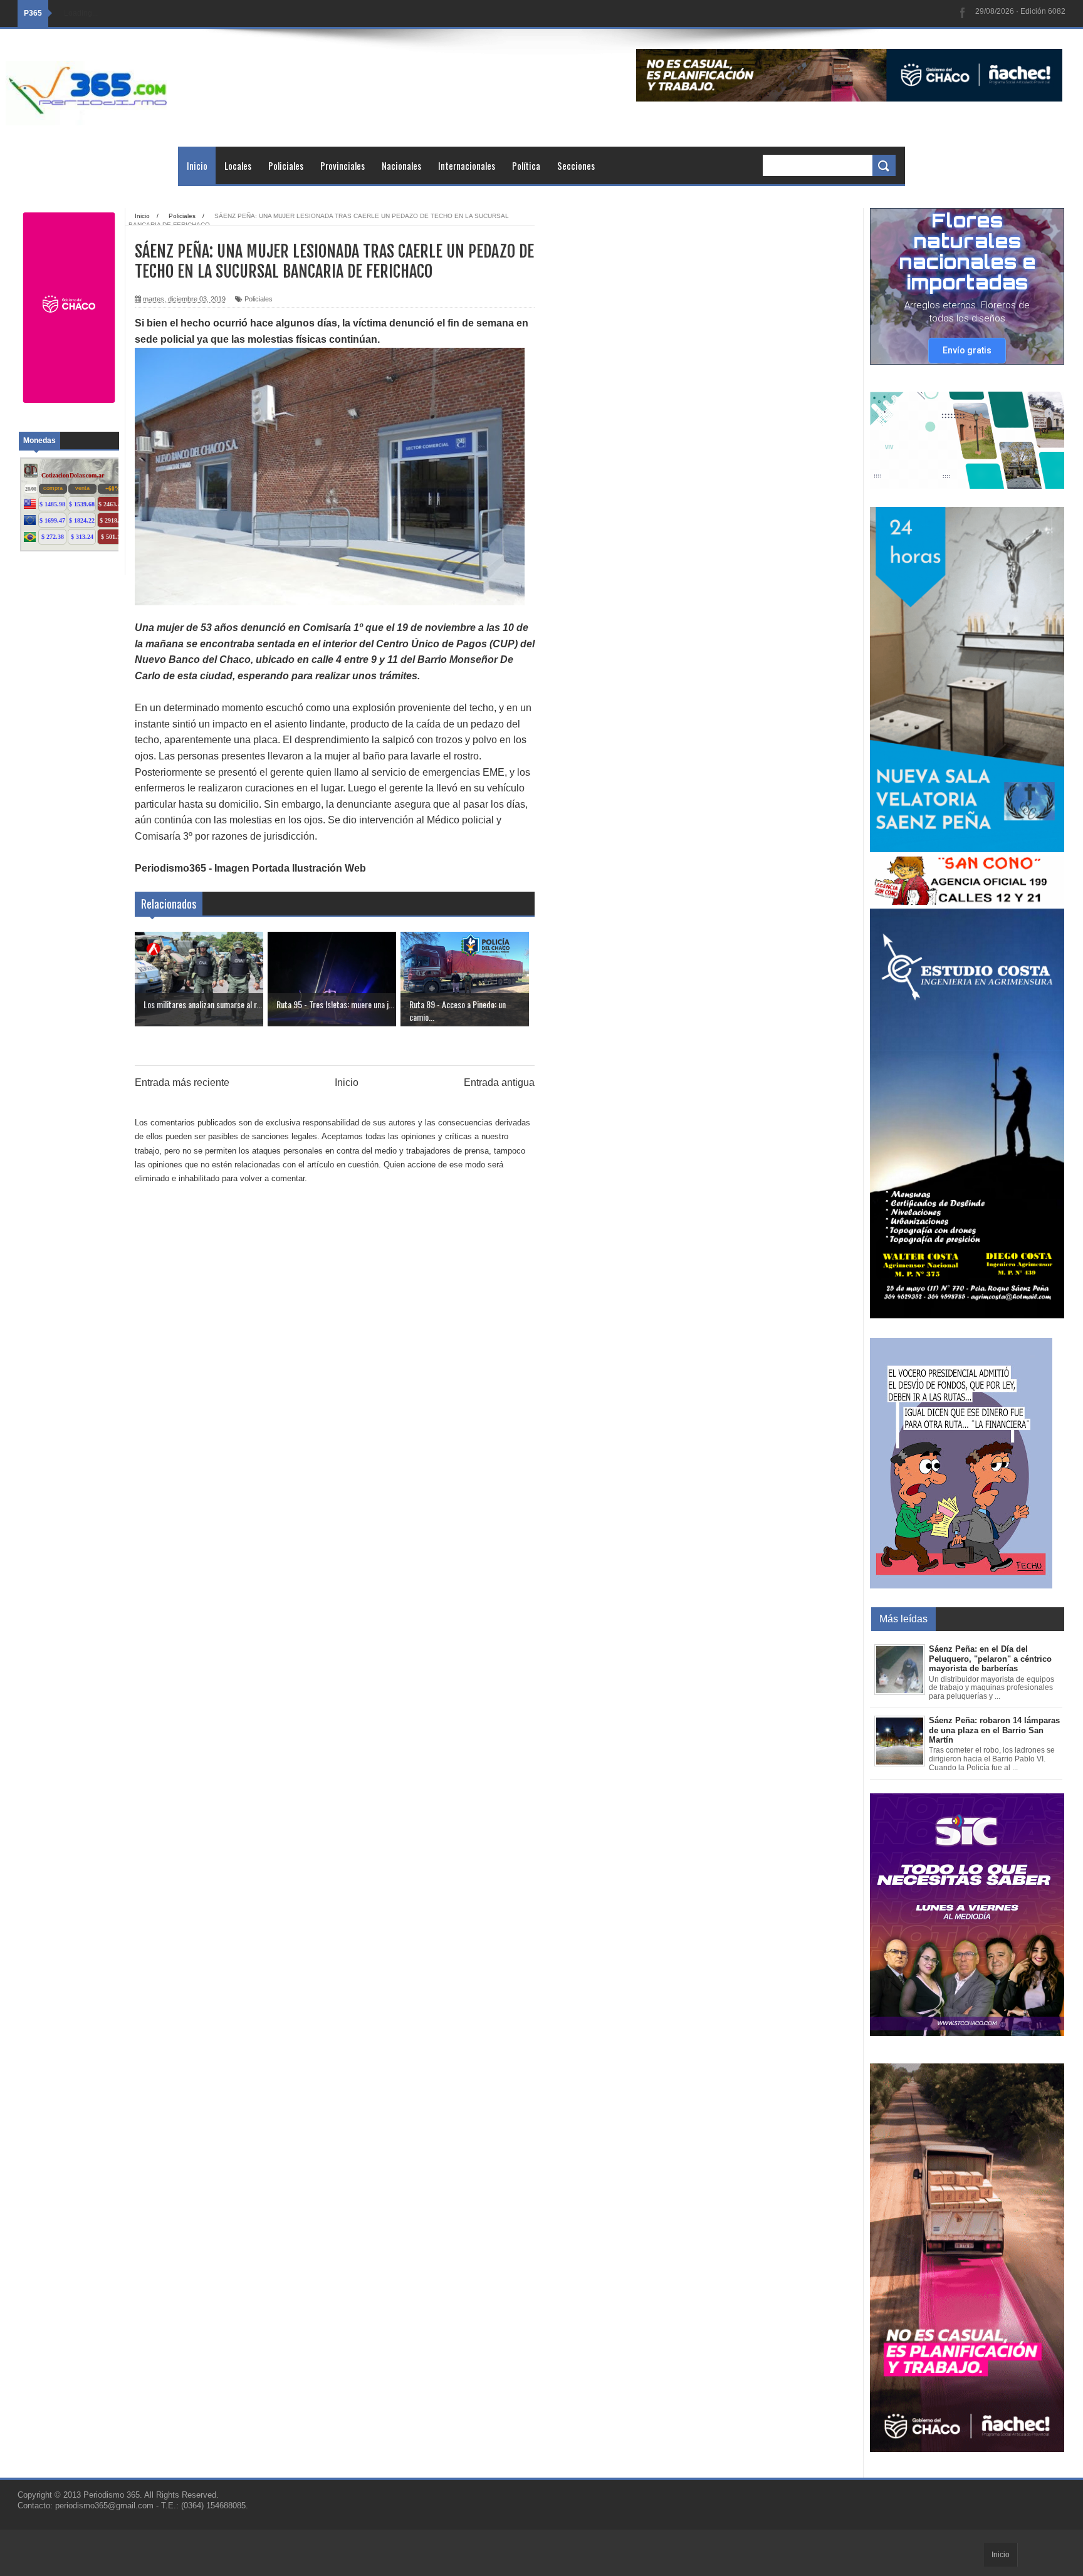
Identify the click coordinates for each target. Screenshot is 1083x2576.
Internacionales (467, 165)
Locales (238, 165)
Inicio (197, 165)
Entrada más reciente (182, 1082)
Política (526, 165)
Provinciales (343, 165)
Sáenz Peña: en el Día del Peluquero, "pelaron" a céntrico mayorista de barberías (990, 1659)
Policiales (286, 165)
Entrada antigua (499, 1082)
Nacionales (401, 165)
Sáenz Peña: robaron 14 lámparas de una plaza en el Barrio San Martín (994, 1730)
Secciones (576, 165)
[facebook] (963, 13)
